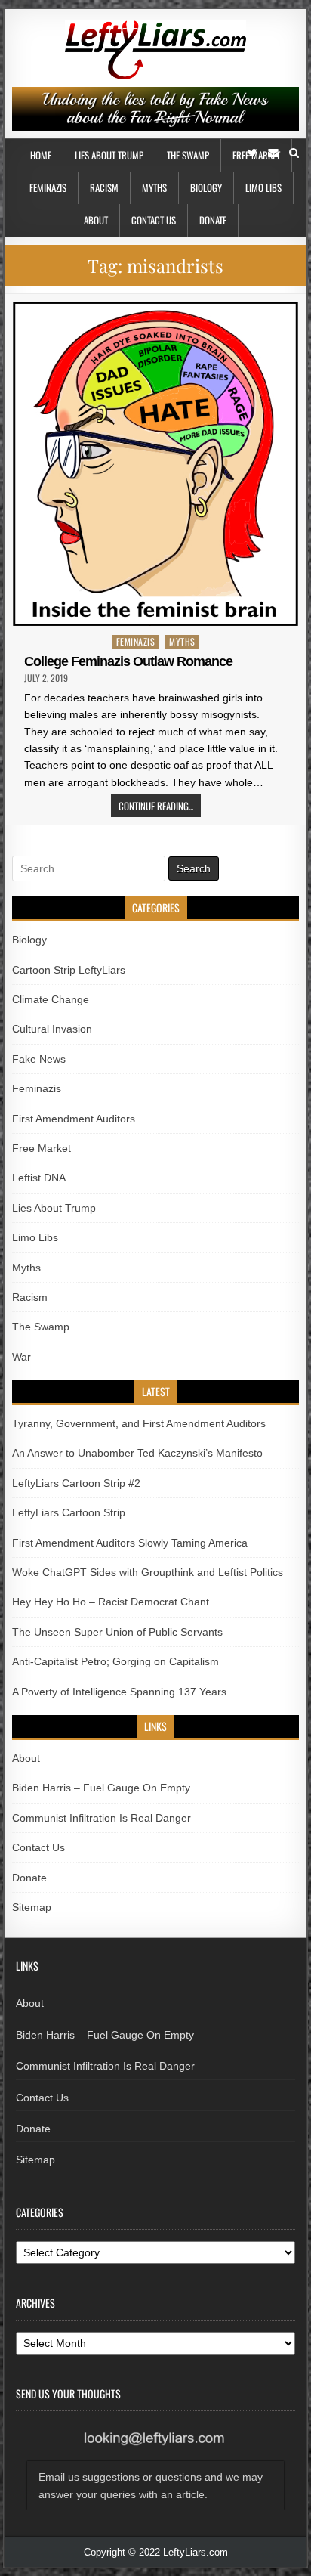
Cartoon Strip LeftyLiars (69, 970)
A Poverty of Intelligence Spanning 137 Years (119, 1692)
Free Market (42, 1148)
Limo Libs (263, 187)
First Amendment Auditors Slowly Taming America (130, 1543)
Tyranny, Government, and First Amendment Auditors (139, 1423)
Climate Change (51, 999)
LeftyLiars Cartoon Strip (69, 1512)
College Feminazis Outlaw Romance (128, 661)
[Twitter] (252, 153)
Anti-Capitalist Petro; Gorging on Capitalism (115, 1661)
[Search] (294, 153)
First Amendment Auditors (74, 1119)
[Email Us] (273, 153)
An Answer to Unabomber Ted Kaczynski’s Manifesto (137, 1453)
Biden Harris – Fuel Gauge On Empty (101, 1788)
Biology (206, 187)
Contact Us (154, 220)
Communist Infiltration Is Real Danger (102, 1818)
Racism (104, 187)
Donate (213, 220)
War (22, 1357)
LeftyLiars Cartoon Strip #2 (76, 1483)
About (96, 220)
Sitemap (32, 1907)
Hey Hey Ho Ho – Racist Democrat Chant (111, 1602)
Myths (154, 187)
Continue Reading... (156, 806)
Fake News (39, 1059)
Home (41, 155)
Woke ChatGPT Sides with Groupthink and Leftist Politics (148, 1572)
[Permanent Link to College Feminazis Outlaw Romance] (155, 464)
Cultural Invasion (52, 1029)
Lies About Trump (109, 155)
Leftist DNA (39, 1178)
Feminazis (48, 187)
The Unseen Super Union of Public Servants (117, 1632)
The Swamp (188, 155)
